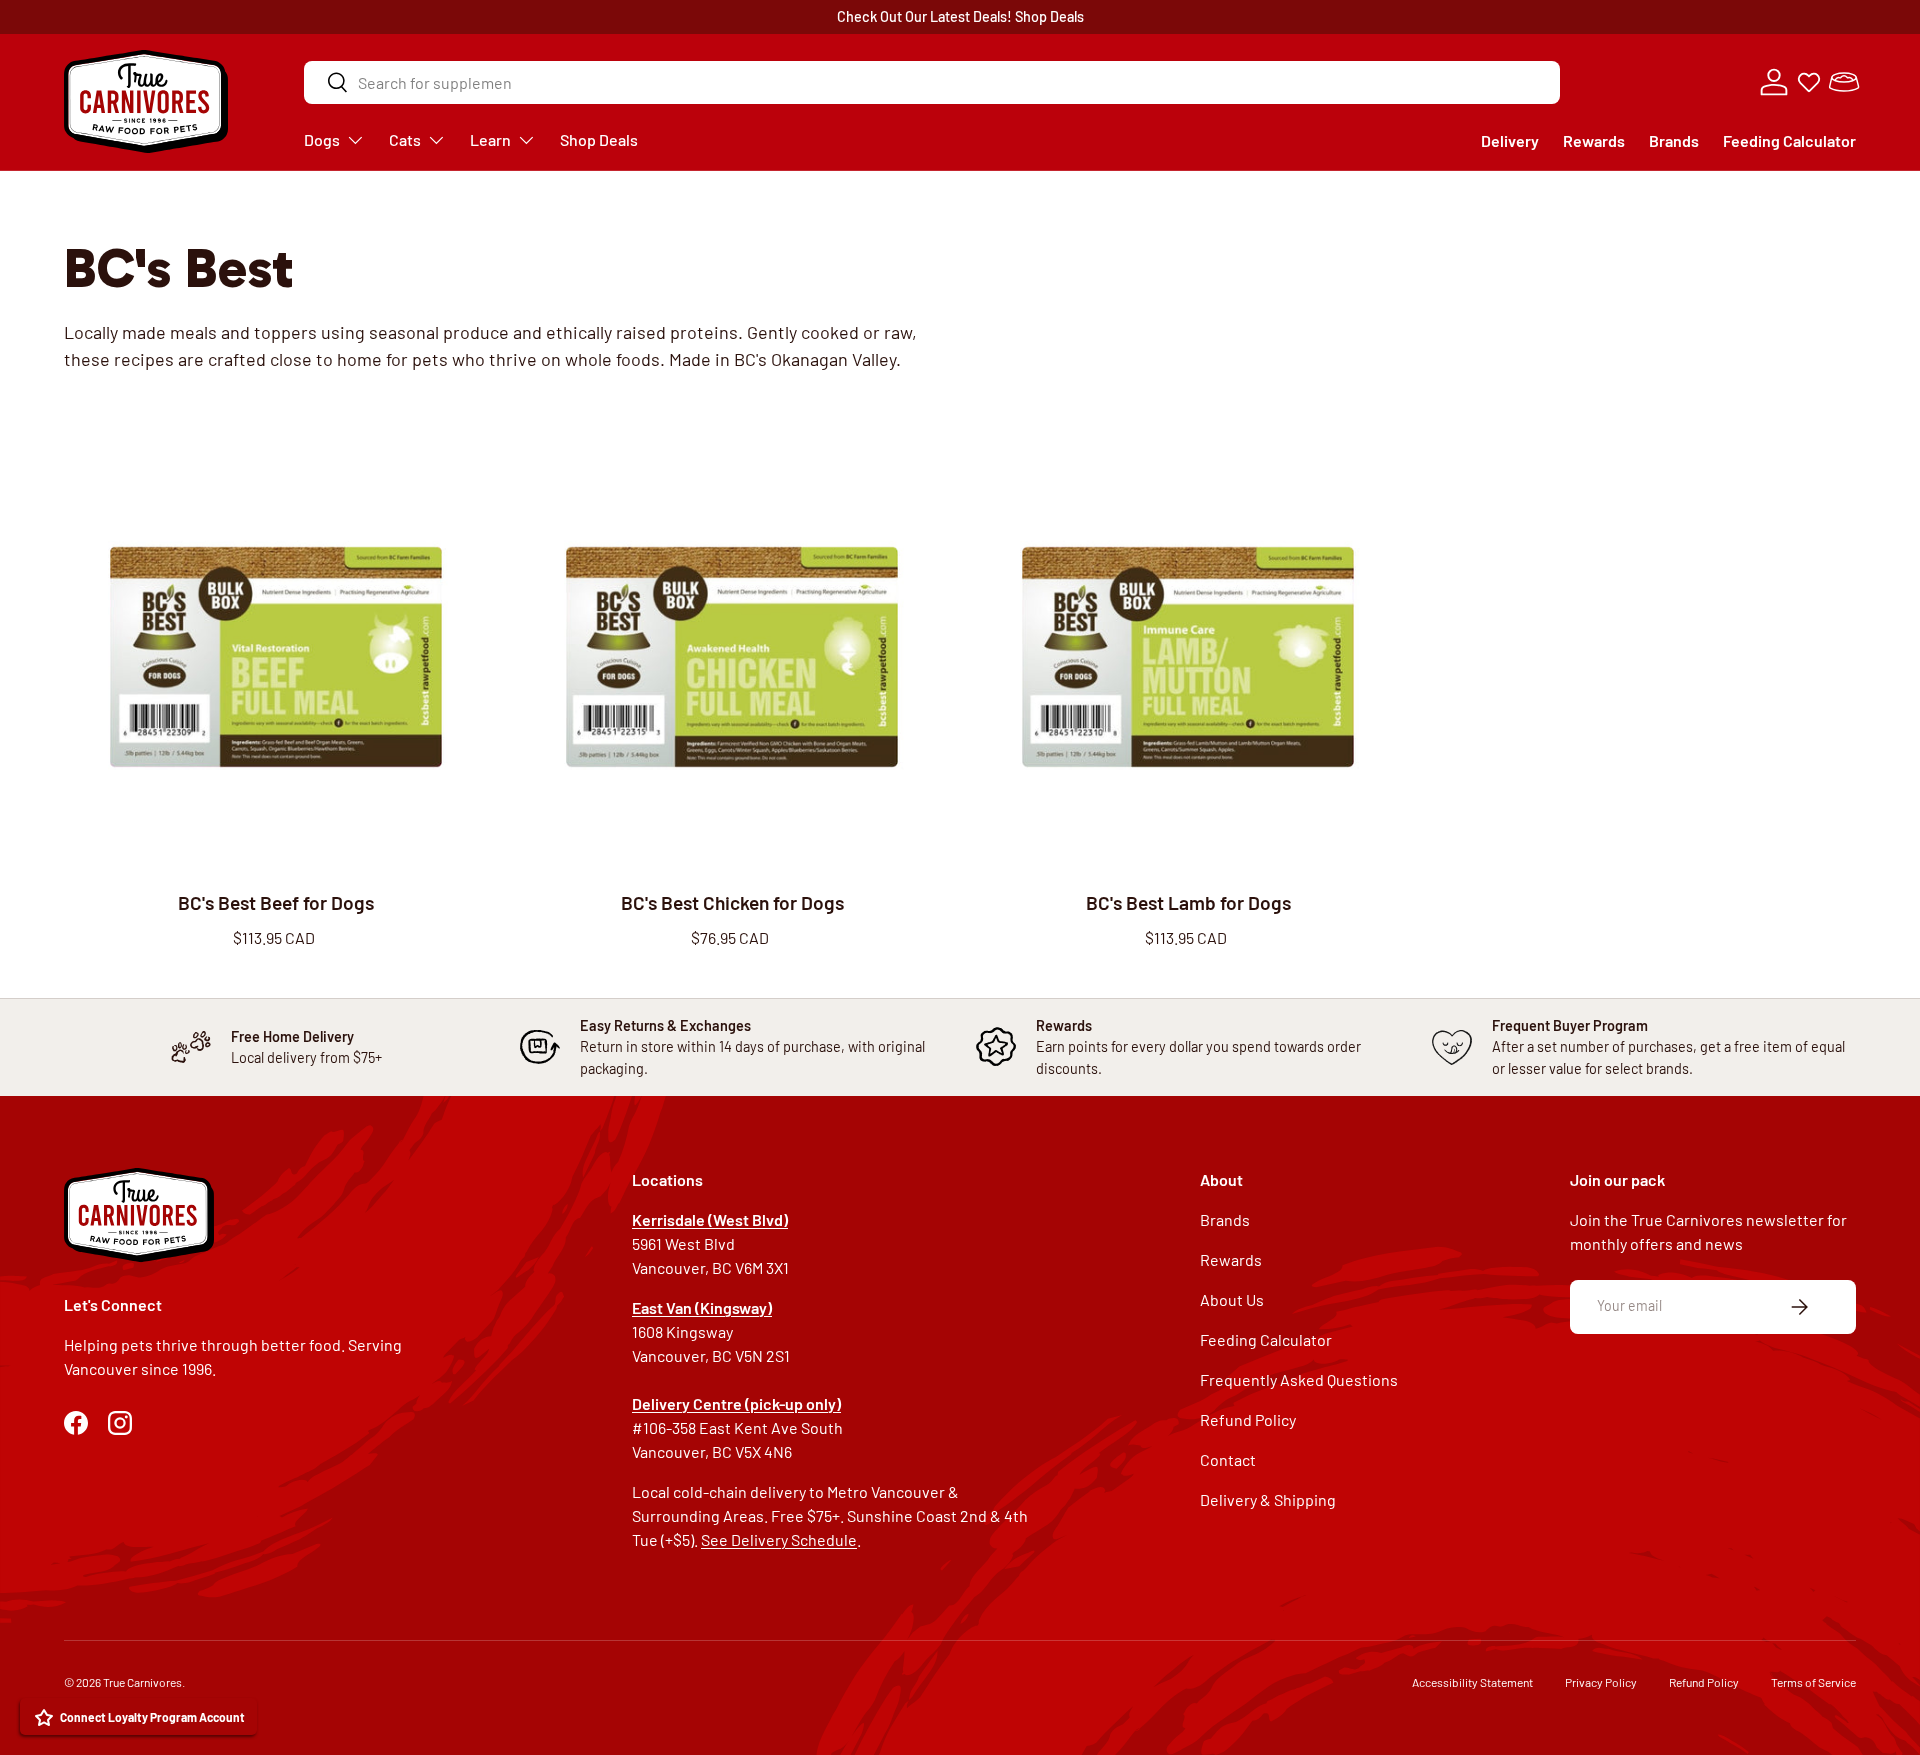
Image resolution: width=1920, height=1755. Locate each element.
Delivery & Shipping (1268, 1499)
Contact (1228, 1459)
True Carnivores (142, 1682)
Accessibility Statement (1472, 1682)
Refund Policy (1248, 1419)
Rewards (1594, 140)
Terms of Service (1813, 1682)
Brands (1674, 140)
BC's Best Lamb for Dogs (1188, 902)
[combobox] (932, 82)
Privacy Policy (1601, 1682)
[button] (1844, 82)
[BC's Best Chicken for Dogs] (732, 657)
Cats (405, 139)
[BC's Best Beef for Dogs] (276, 657)
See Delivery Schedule (779, 1539)
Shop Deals (1049, 16)
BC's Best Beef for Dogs (276, 902)
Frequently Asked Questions (1299, 1379)
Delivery (1510, 140)
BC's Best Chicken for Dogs (732, 902)
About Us (1232, 1299)
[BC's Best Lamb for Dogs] (1188, 657)
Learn (490, 139)
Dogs (322, 139)
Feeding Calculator (1789, 140)
